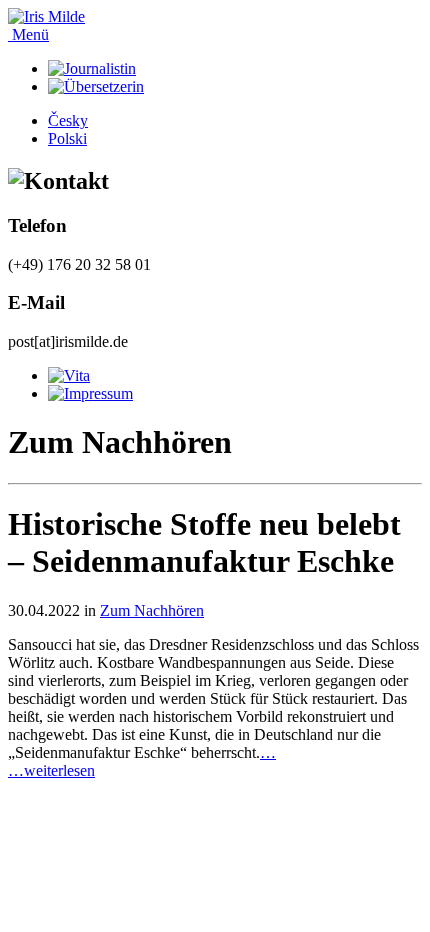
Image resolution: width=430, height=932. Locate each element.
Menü (28, 34)
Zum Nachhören (152, 610)
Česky (68, 120)
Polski (67, 138)
